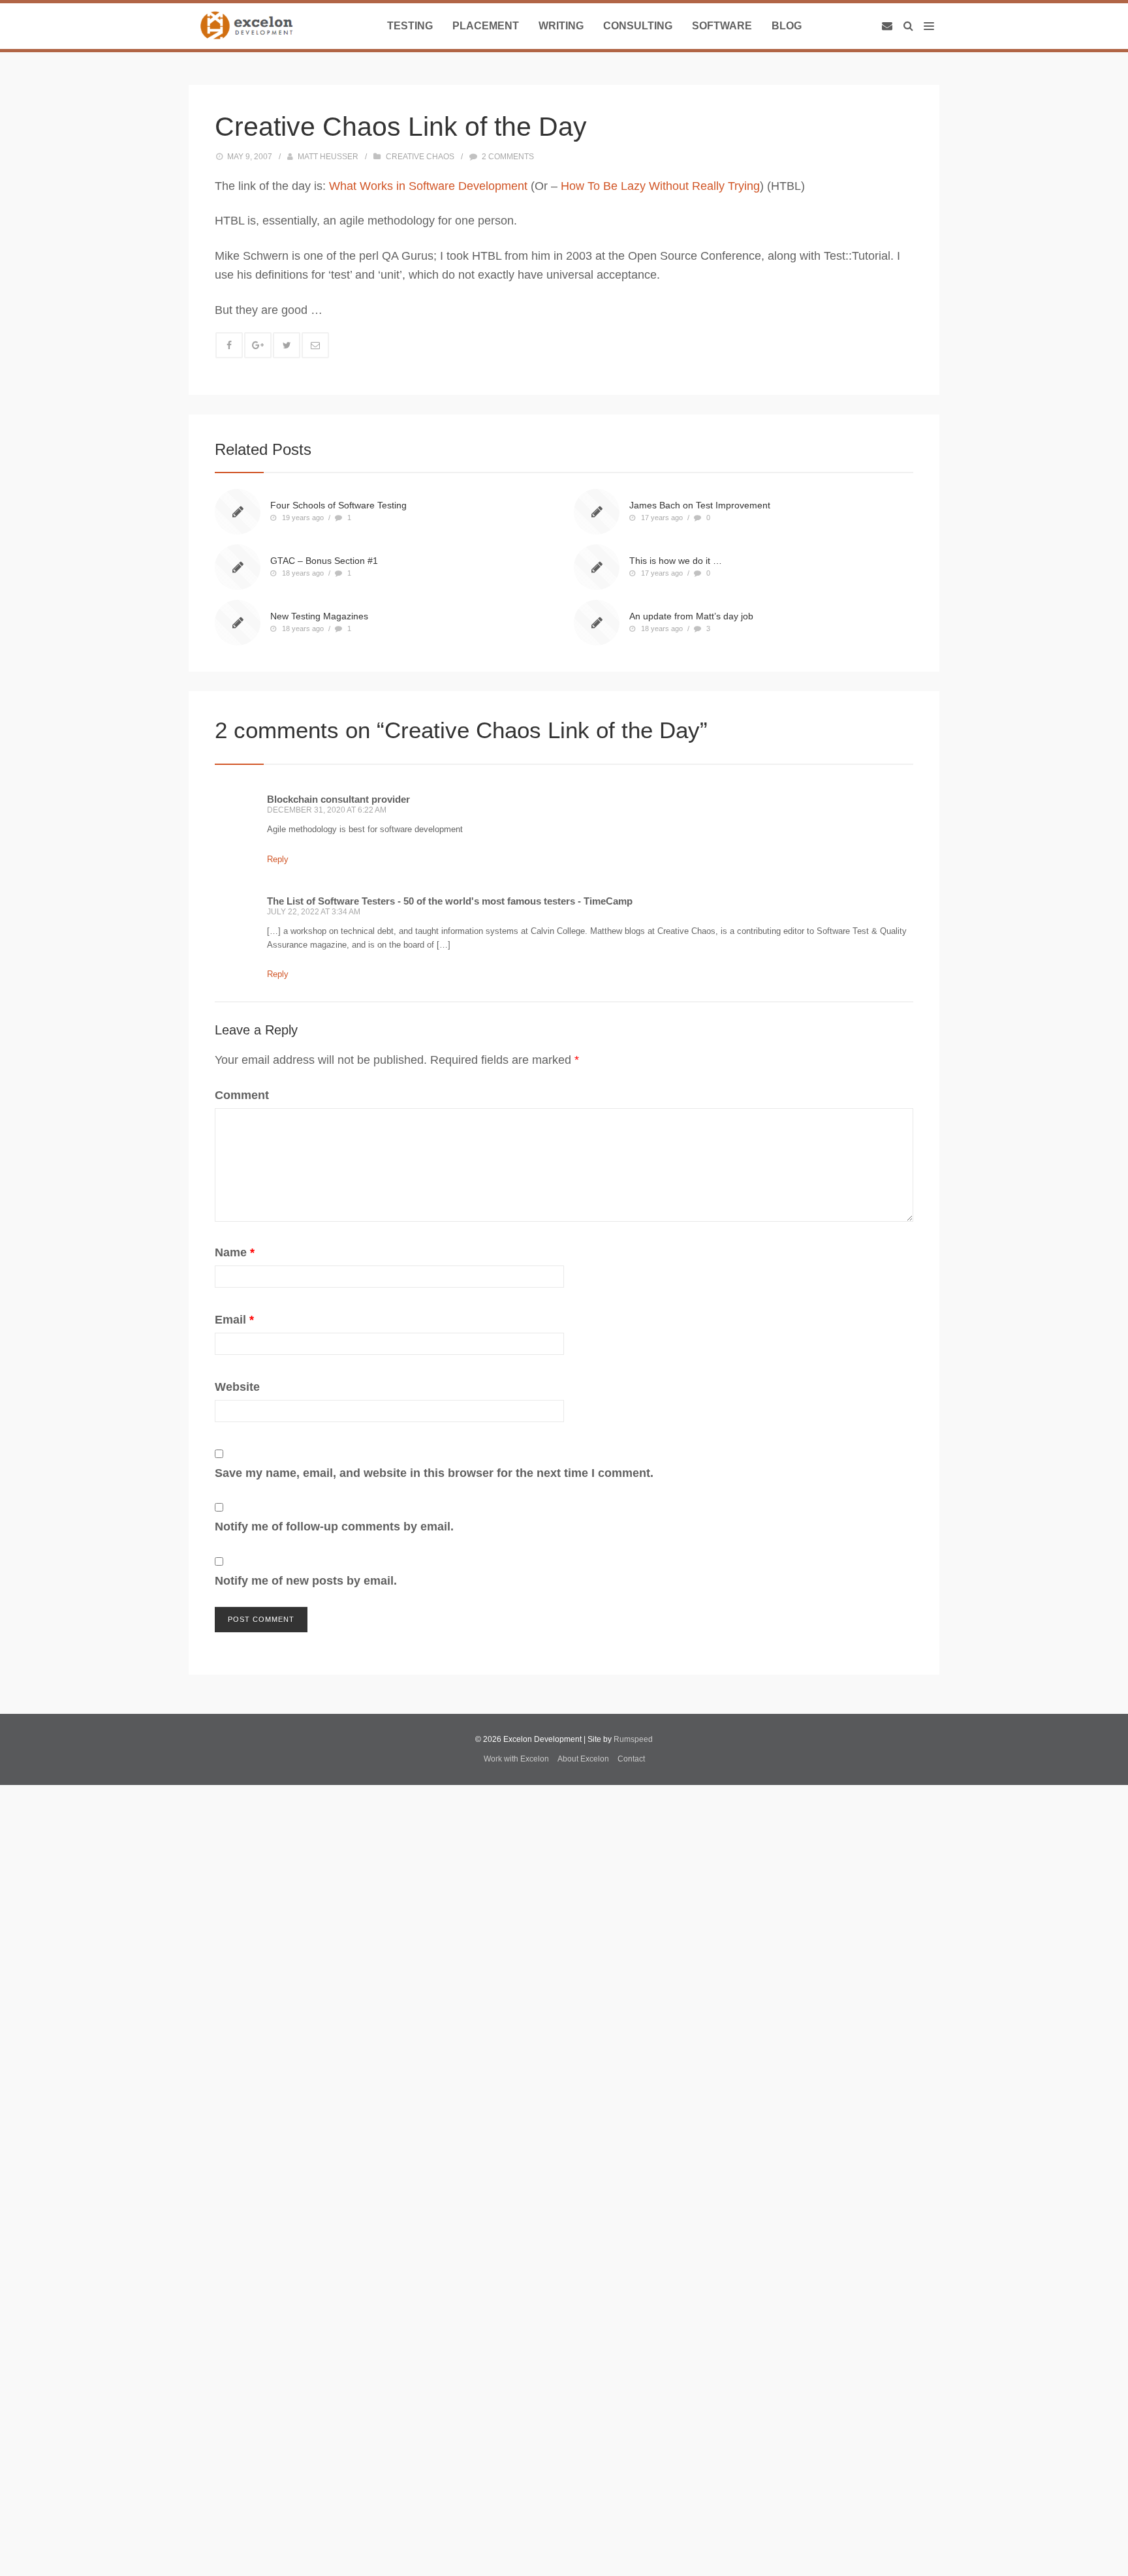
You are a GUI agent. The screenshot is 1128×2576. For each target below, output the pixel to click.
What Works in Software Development (428, 186)
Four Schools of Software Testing (338, 505)
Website (237, 1387)
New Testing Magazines (319, 616)
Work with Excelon (516, 1759)
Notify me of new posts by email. (306, 1581)
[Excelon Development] (246, 26)
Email (234, 1320)
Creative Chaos (420, 157)
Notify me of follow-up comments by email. (334, 1527)
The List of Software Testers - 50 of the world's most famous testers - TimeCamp (450, 901)
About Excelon (583, 1759)
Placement (486, 26)
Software (722, 26)
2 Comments (508, 157)
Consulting (638, 26)
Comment (242, 1095)
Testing (410, 26)
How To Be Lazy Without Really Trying (660, 186)
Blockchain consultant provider (338, 799)
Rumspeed (633, 1739)
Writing (561, 26)
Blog (787, 26)
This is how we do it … (676, 561)
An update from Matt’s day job (691, 616)
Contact (631, 1759)
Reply (278, 859)
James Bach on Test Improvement (700, 505)
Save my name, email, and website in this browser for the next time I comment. (434, 1473)
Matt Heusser (328, 157)
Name (235, 1252)
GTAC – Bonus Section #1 (324, 561)
